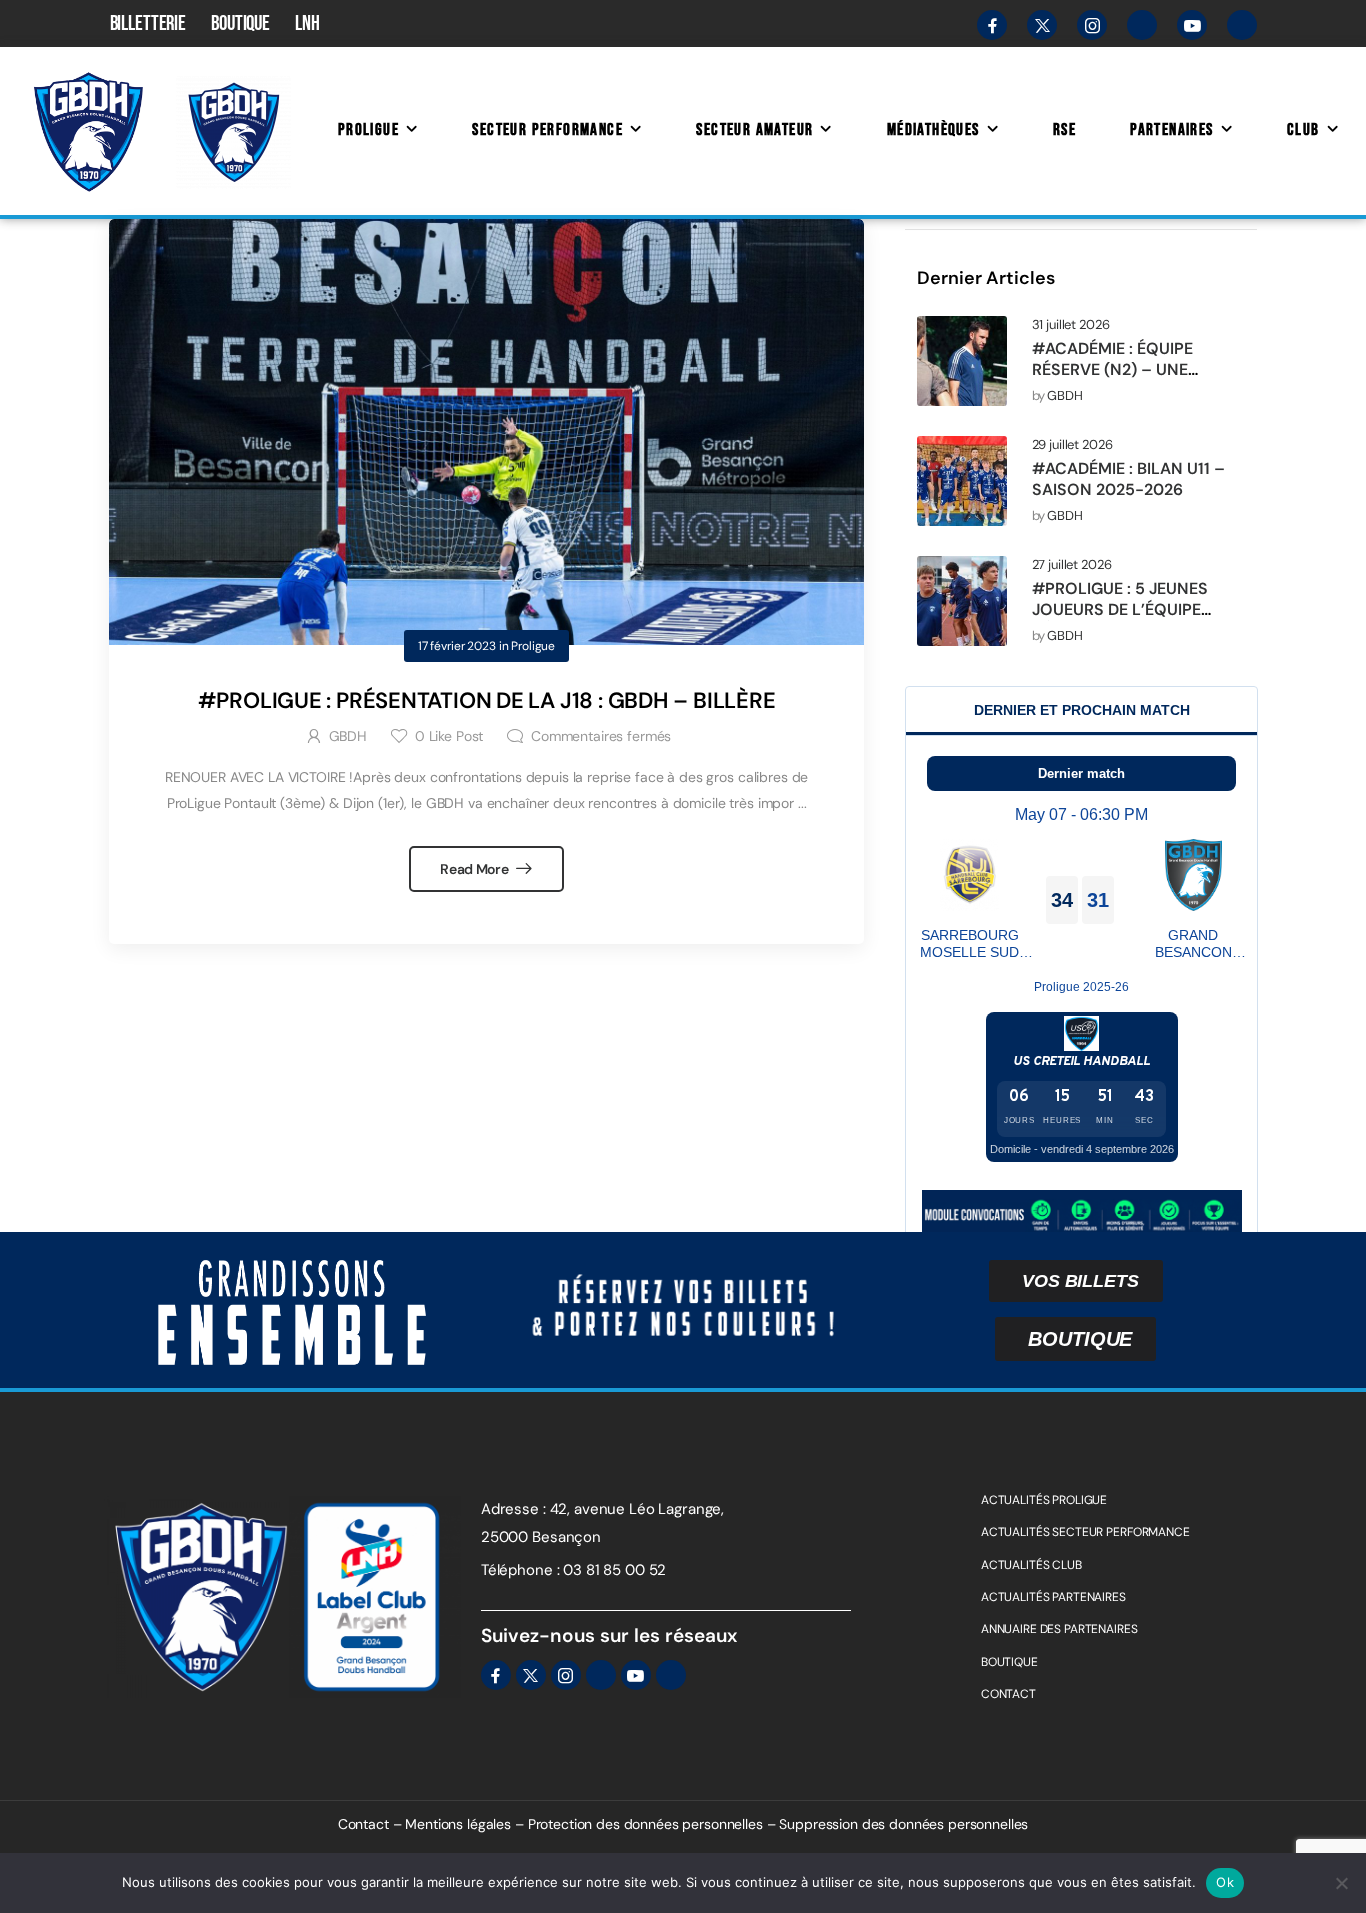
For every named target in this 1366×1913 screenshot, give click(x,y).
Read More (475, 869)
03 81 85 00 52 (614, 1570)
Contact (363, 1824)
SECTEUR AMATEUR (754, 130)
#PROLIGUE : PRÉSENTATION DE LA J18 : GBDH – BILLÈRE (487, 700)
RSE (1064, 130)
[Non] (1341, 1883)
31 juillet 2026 (1071, 325)
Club (1303, 130)
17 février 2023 (457, 646)
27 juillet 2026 (1072, 565)
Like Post (449, 736)
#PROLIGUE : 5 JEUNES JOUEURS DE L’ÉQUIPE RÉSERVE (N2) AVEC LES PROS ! (1123, 619)
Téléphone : (520, 1570)
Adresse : (513, 1509)
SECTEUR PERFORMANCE (547, 130)
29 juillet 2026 (1072, 445)
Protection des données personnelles (645, 1824)
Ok (1225, 1882)
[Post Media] (962, 361)
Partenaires (1171, 130)
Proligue (368, 130)
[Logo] (88, 131)
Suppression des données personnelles (903, 1824)
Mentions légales (458, 1824)
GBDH (1064, 396)
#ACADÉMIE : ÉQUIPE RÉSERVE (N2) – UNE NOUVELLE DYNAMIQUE (1122, 369)
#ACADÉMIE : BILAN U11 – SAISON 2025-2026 (1128, 479)
